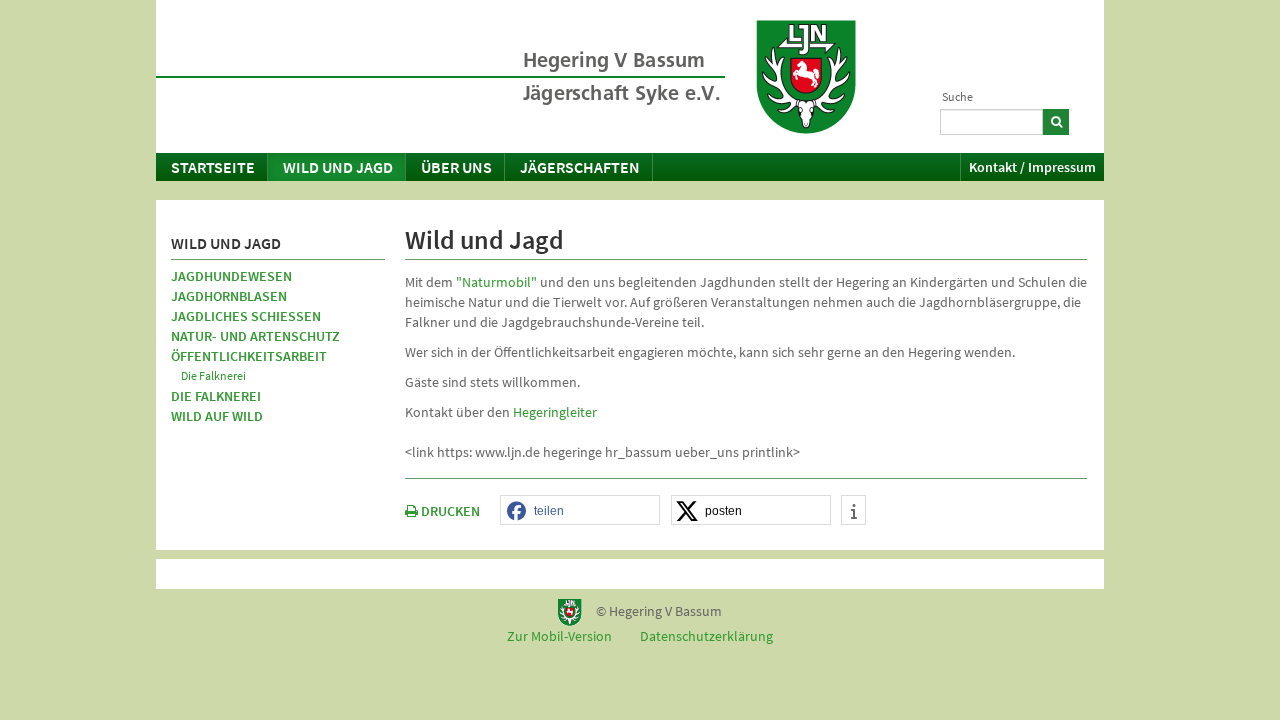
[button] (580, 511)
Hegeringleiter (555, 412)
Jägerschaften (580, 167)
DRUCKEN (449, 511)
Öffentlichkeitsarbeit (249, 356)
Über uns (456, 167)
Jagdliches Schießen (246, 316)
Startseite (213, 167)
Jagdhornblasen (229, 296)
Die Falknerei (213, 375)
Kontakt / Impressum (1032, 167)
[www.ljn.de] (806, 77)
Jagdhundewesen (231, 276)
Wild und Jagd (338, 167)
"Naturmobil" (496, 282)
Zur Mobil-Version (559, 636)
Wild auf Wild (217, 416)
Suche (957, 96)
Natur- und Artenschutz (255, 336)
